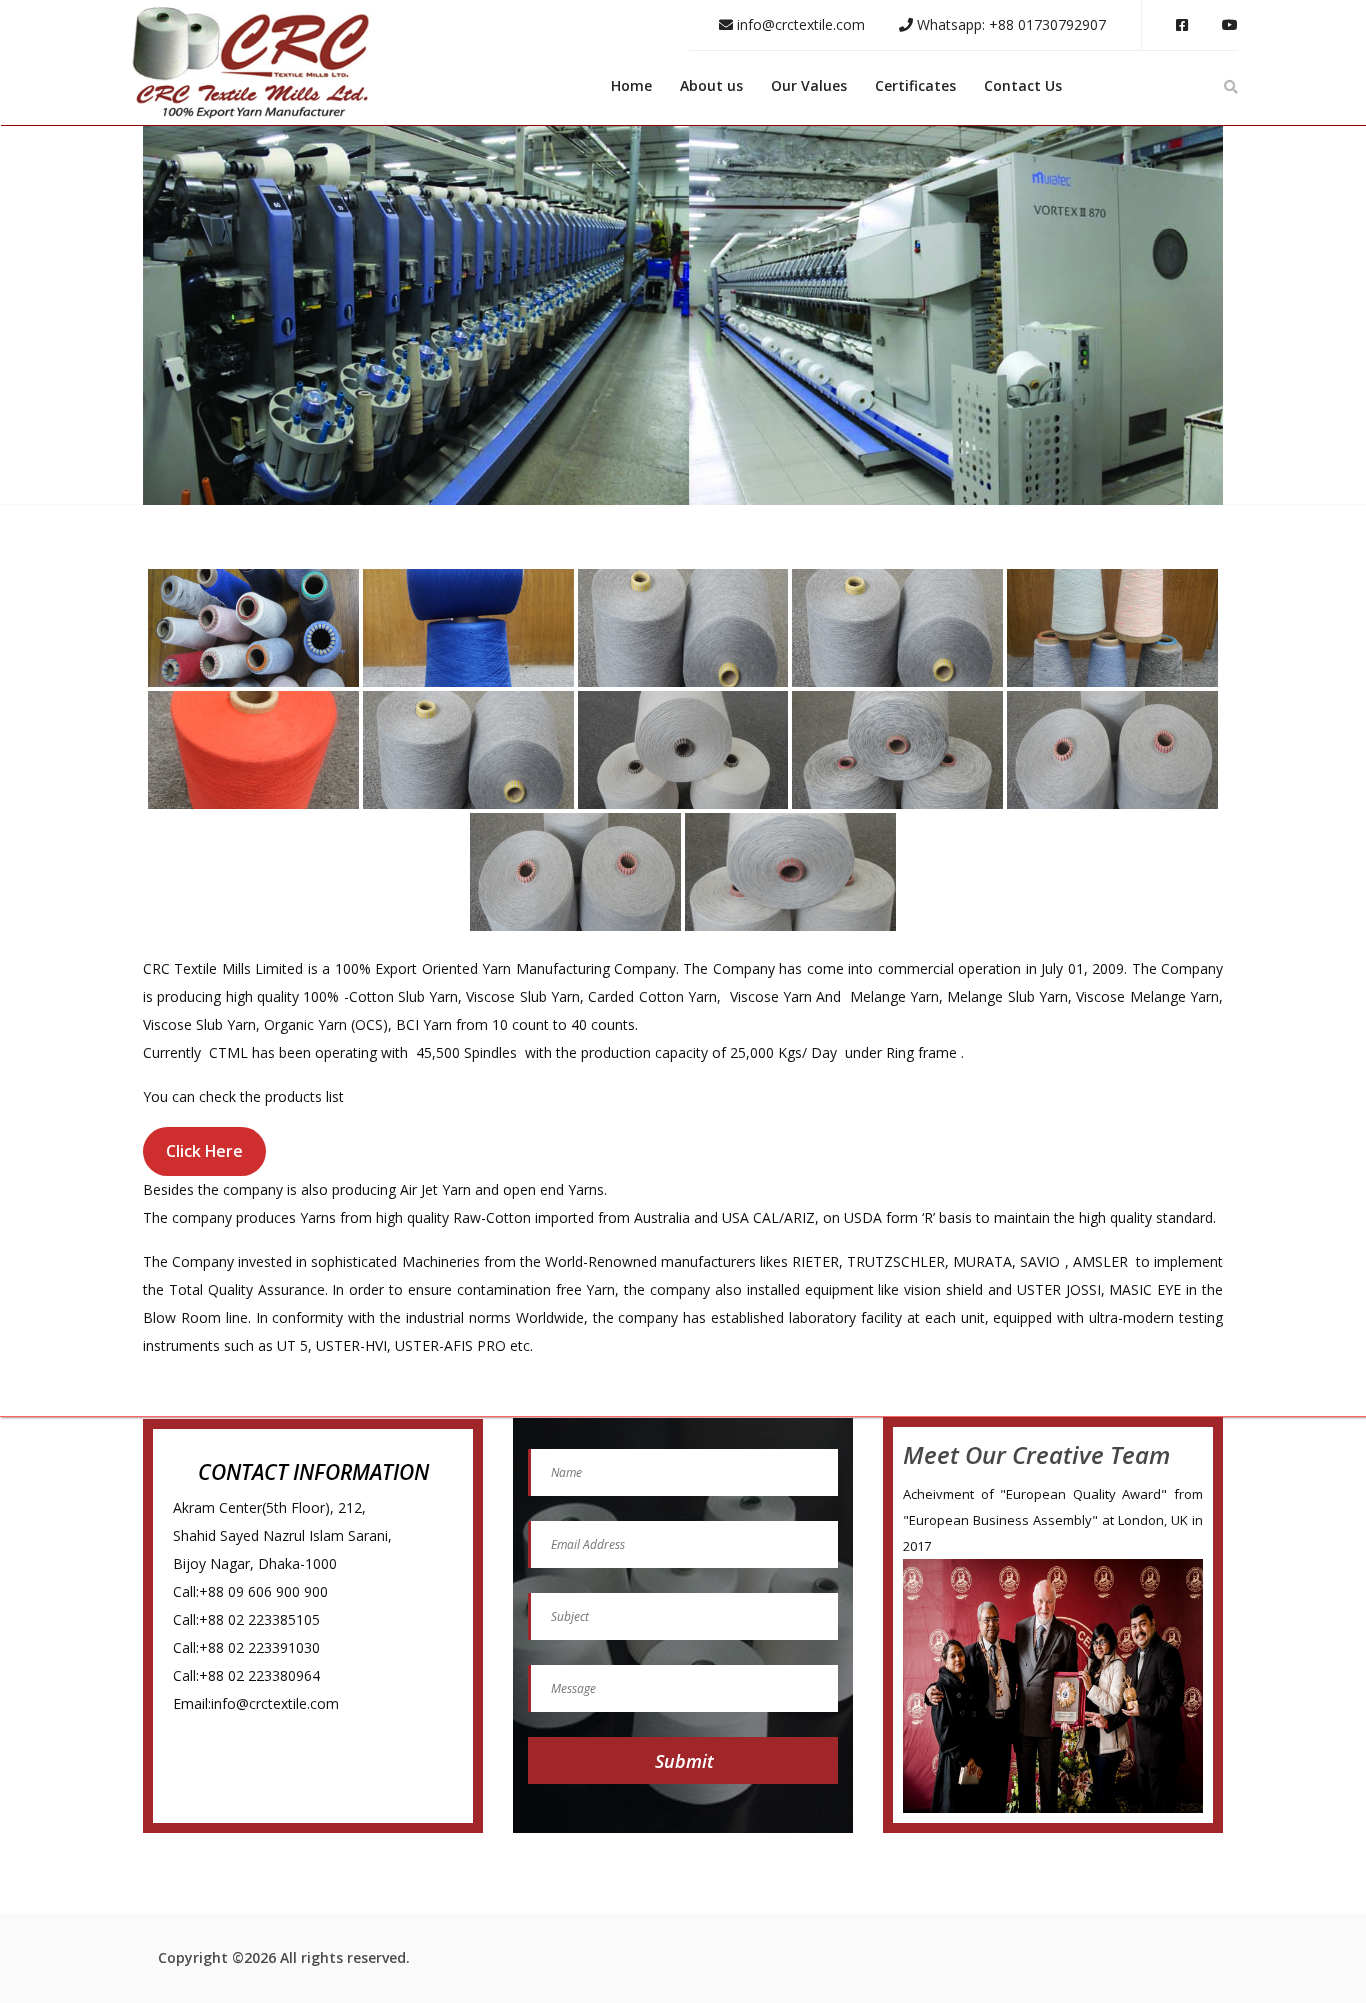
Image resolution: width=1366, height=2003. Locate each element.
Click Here (204, 1151)
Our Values (809, 85)
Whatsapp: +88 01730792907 (1009, 24)
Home (631, 85)
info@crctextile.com (799, 24)
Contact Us (1023, 85)
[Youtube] (1230, 25)
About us (711, 85)
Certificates (915, 85)
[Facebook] (1182, 25)
